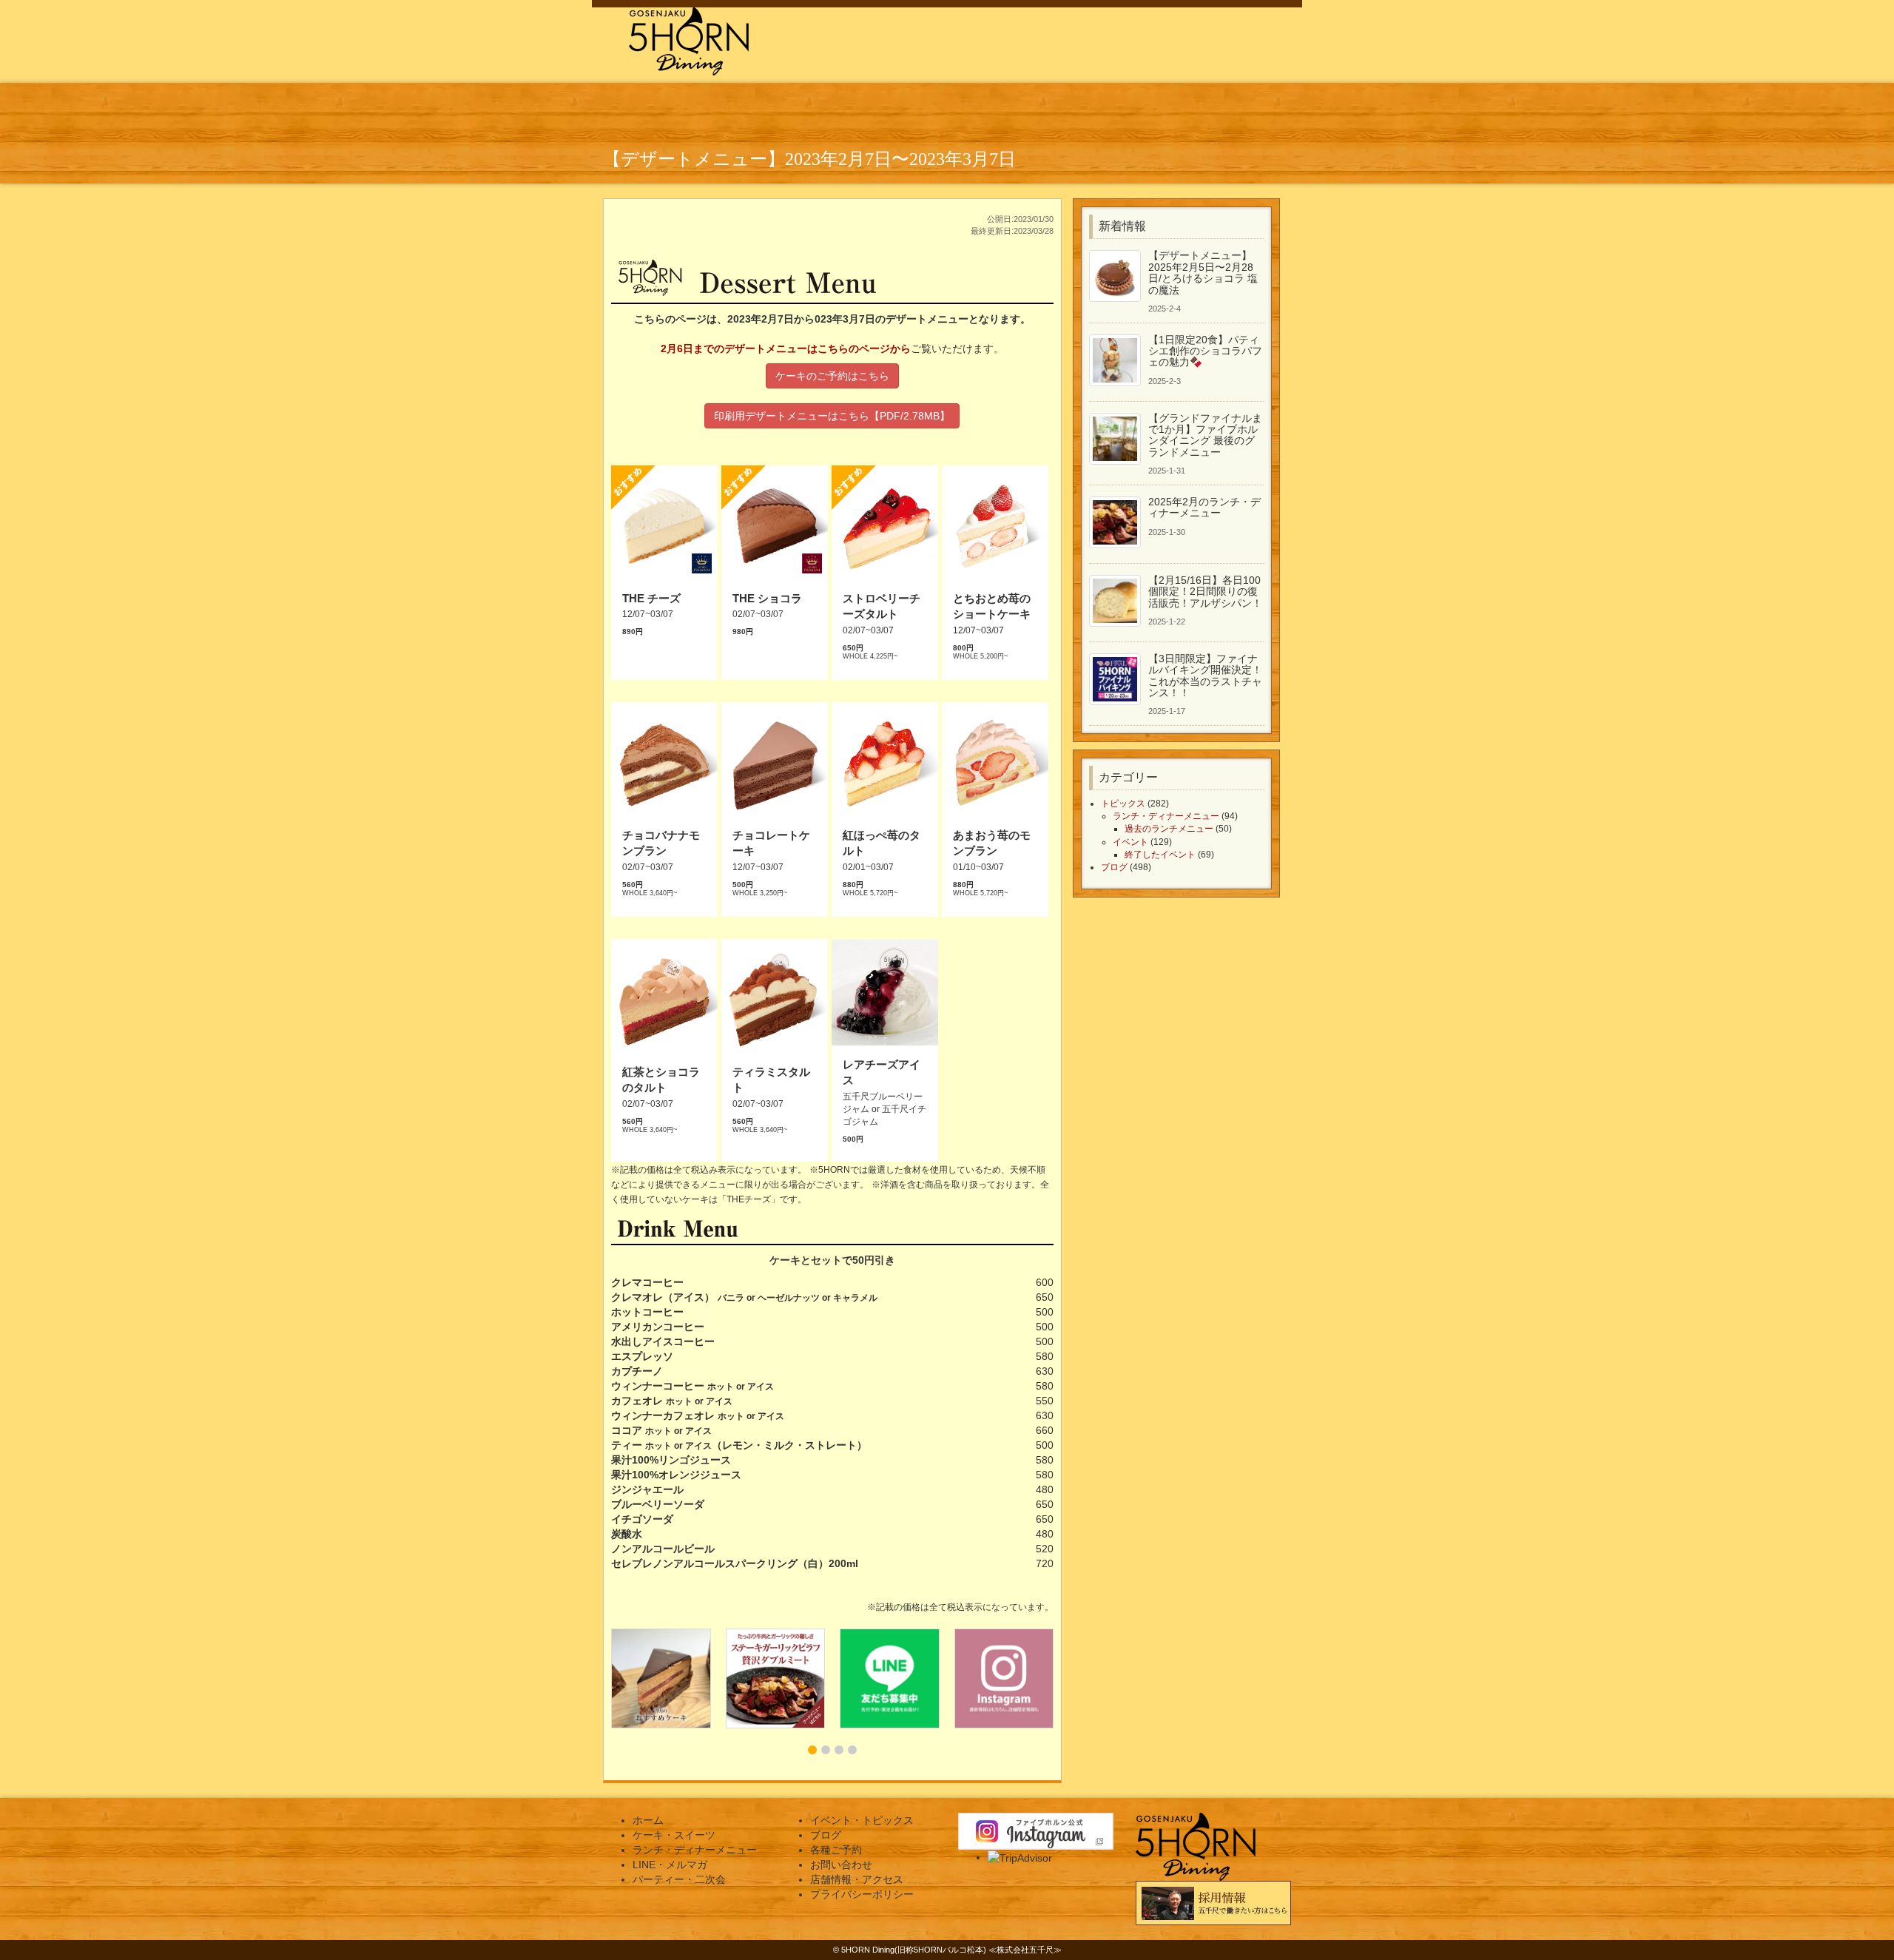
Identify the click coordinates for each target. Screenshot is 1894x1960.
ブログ (1114, 867)
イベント (1130, 842)
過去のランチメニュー (1169, 829)
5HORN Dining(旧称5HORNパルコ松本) (914, 1950)
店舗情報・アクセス (857, 1879)
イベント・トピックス (862, 1820)
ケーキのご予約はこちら (832, 376)
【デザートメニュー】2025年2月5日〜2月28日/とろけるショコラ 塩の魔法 (1203, 272)
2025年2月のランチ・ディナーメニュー (1204, 507)
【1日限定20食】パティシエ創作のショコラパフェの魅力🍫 (1205, 351)
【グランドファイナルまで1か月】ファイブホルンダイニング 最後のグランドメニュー (1205, 435)
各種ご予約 (836, 1850)
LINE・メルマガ (670, 1865)
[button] (812, 1750)
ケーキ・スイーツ (674, 1835)
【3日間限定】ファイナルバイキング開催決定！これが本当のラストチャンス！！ (1205, 676)
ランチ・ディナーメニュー (1166, 816)
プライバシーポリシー (862, 1894)
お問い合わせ (841, 1865)
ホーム (648, 1820)
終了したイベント (1160, 855)
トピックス (1123, 804)
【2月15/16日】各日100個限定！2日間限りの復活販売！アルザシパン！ (1205, 592)
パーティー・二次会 (679, 1879)
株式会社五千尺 (1025, 1950)
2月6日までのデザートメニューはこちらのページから (786, 348)
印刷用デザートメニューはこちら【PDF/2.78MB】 (832, 416)
